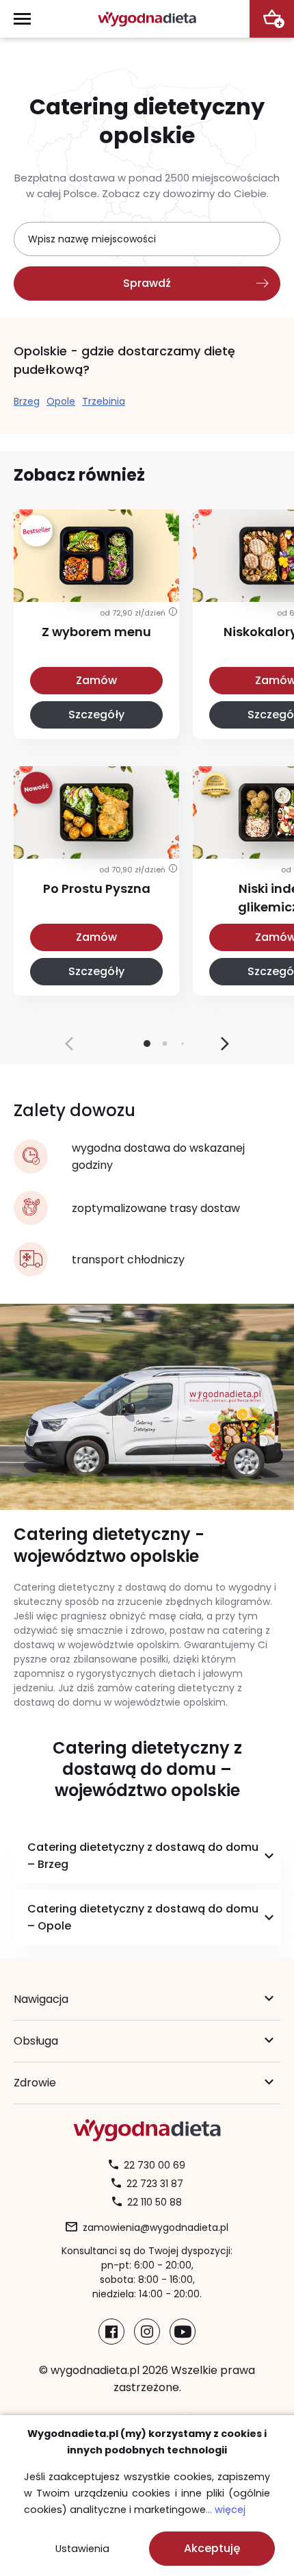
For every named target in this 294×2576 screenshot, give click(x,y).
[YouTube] (183, 2332)
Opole (61, 401)
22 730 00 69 (155, 2165)
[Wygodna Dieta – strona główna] (147, 19)
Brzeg (27, 401)
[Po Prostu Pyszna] (96, 842)
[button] (225, 1044)
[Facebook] (111, 2332)
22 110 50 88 (155, 2202)
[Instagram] (147, 2332)
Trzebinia (104, 401)
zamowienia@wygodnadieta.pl (156, 2227)
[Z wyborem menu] (96, 585)
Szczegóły (96, 715)
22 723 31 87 (155, 2184)
